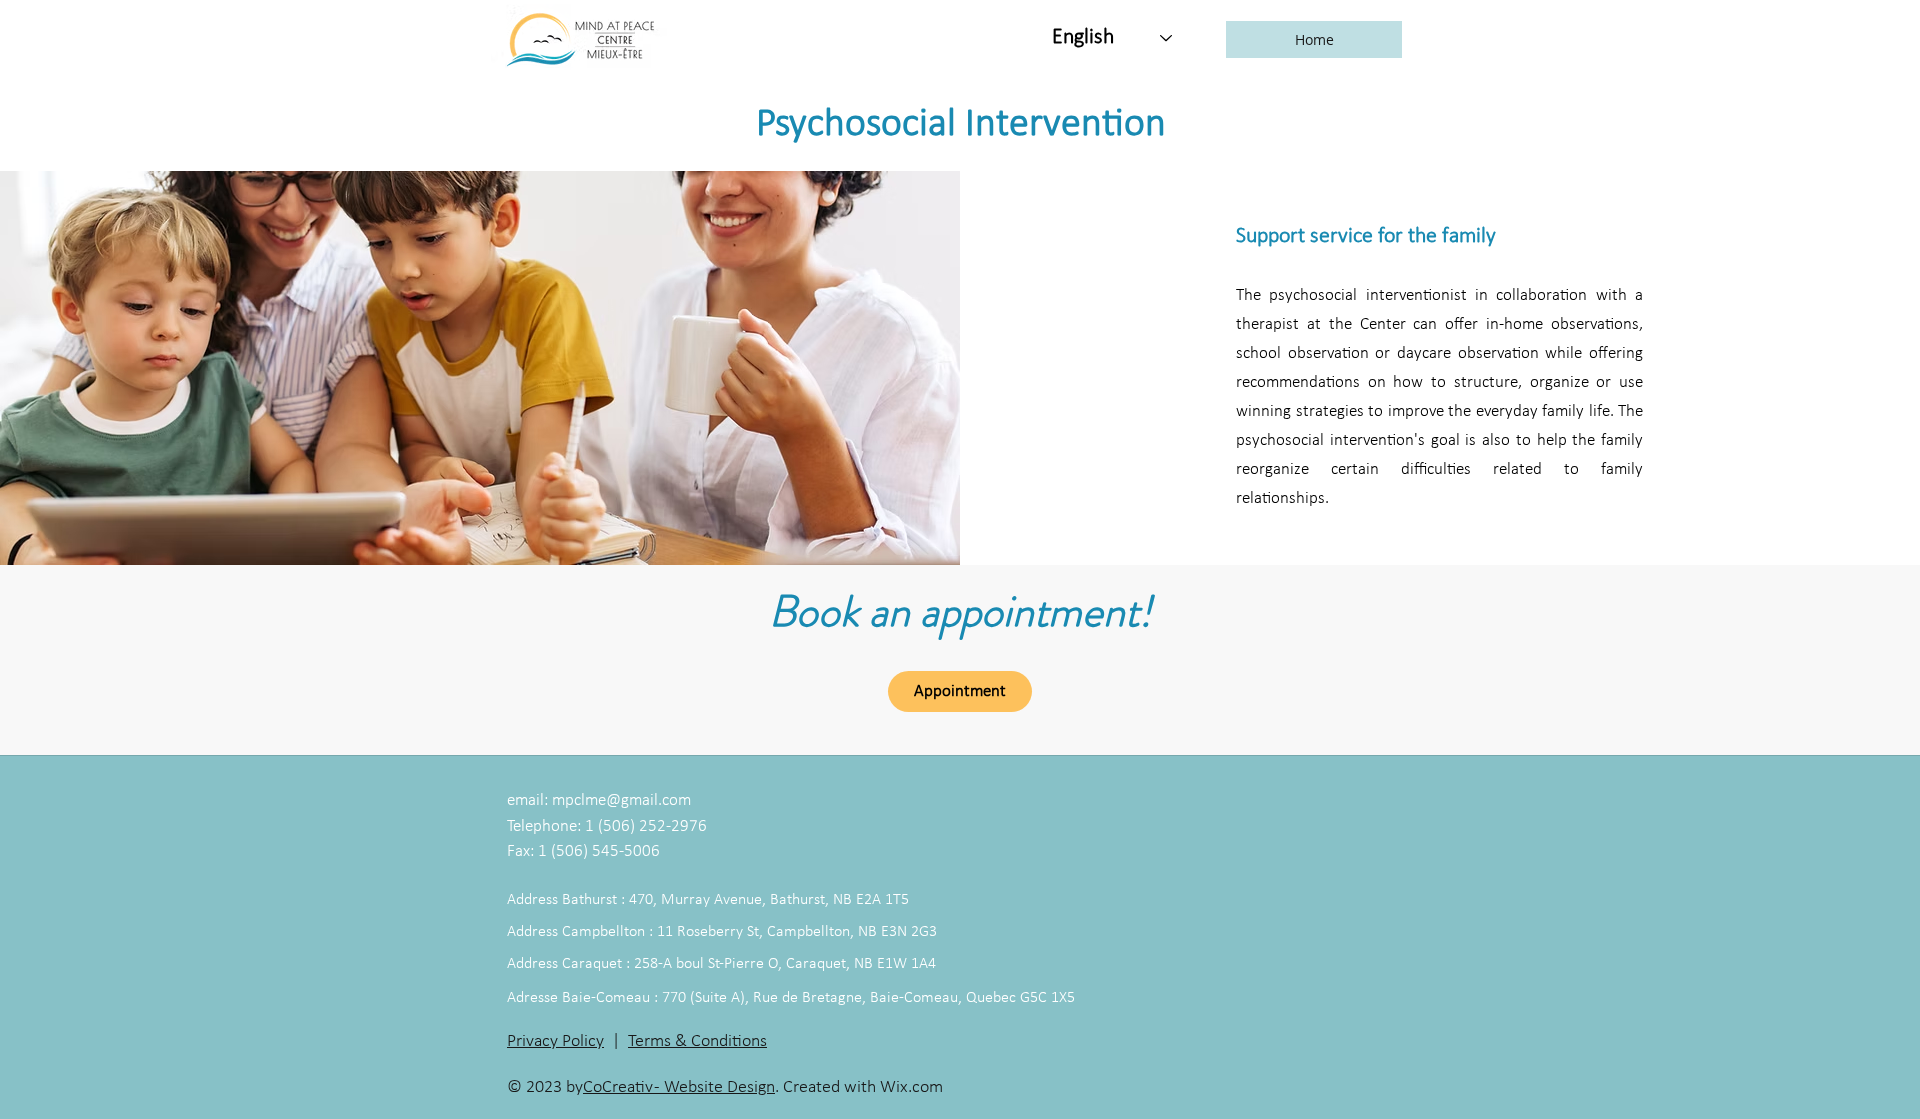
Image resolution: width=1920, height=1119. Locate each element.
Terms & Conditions (697, 1041)
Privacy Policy (555, 1041)
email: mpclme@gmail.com (599, 800)
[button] (1314, 39)
